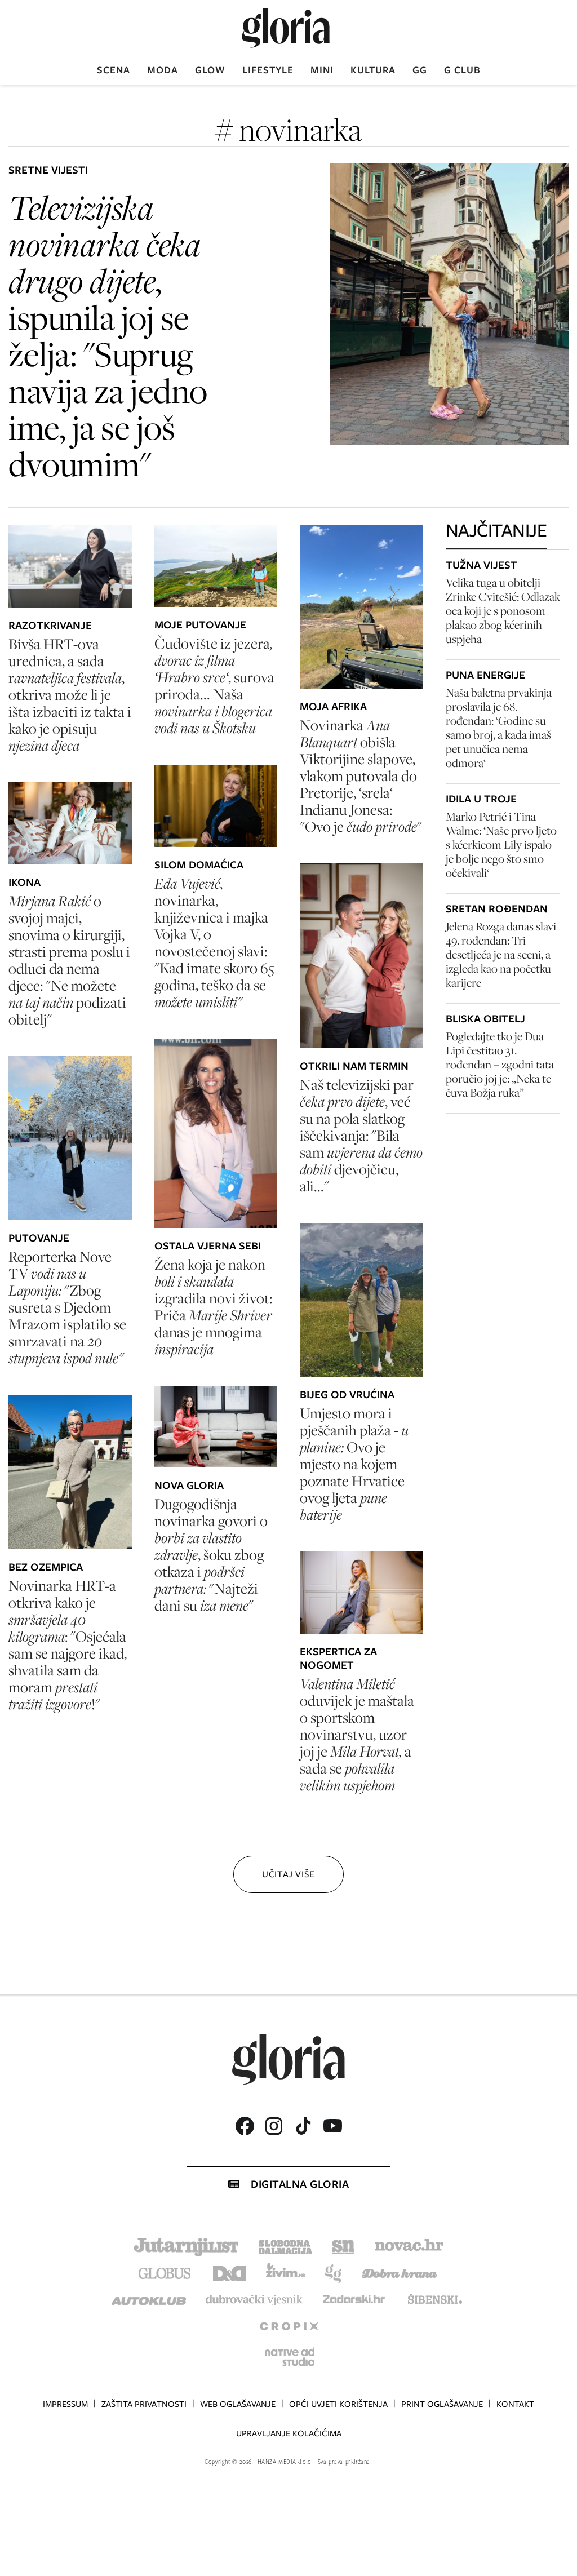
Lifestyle (268, 70)
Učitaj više (288, 1874)
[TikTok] (303, 2126)
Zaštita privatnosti (144, 2404)
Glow (210, 70)
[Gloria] (286, 28)
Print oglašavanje (442, 2404)
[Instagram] (274, 2126)
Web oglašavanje (238, 2404)
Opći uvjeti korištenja (338, 2404)
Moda (163, 70)
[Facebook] (245, 2126)
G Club (462, 70)
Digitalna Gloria (300, 2184)
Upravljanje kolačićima (289, 2433)
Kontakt (515, 2404)
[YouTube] (332, 2126)
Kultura (373, 70)
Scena (114, 70)
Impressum (65, 2404)
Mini (322, 70)
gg (420, 70)
